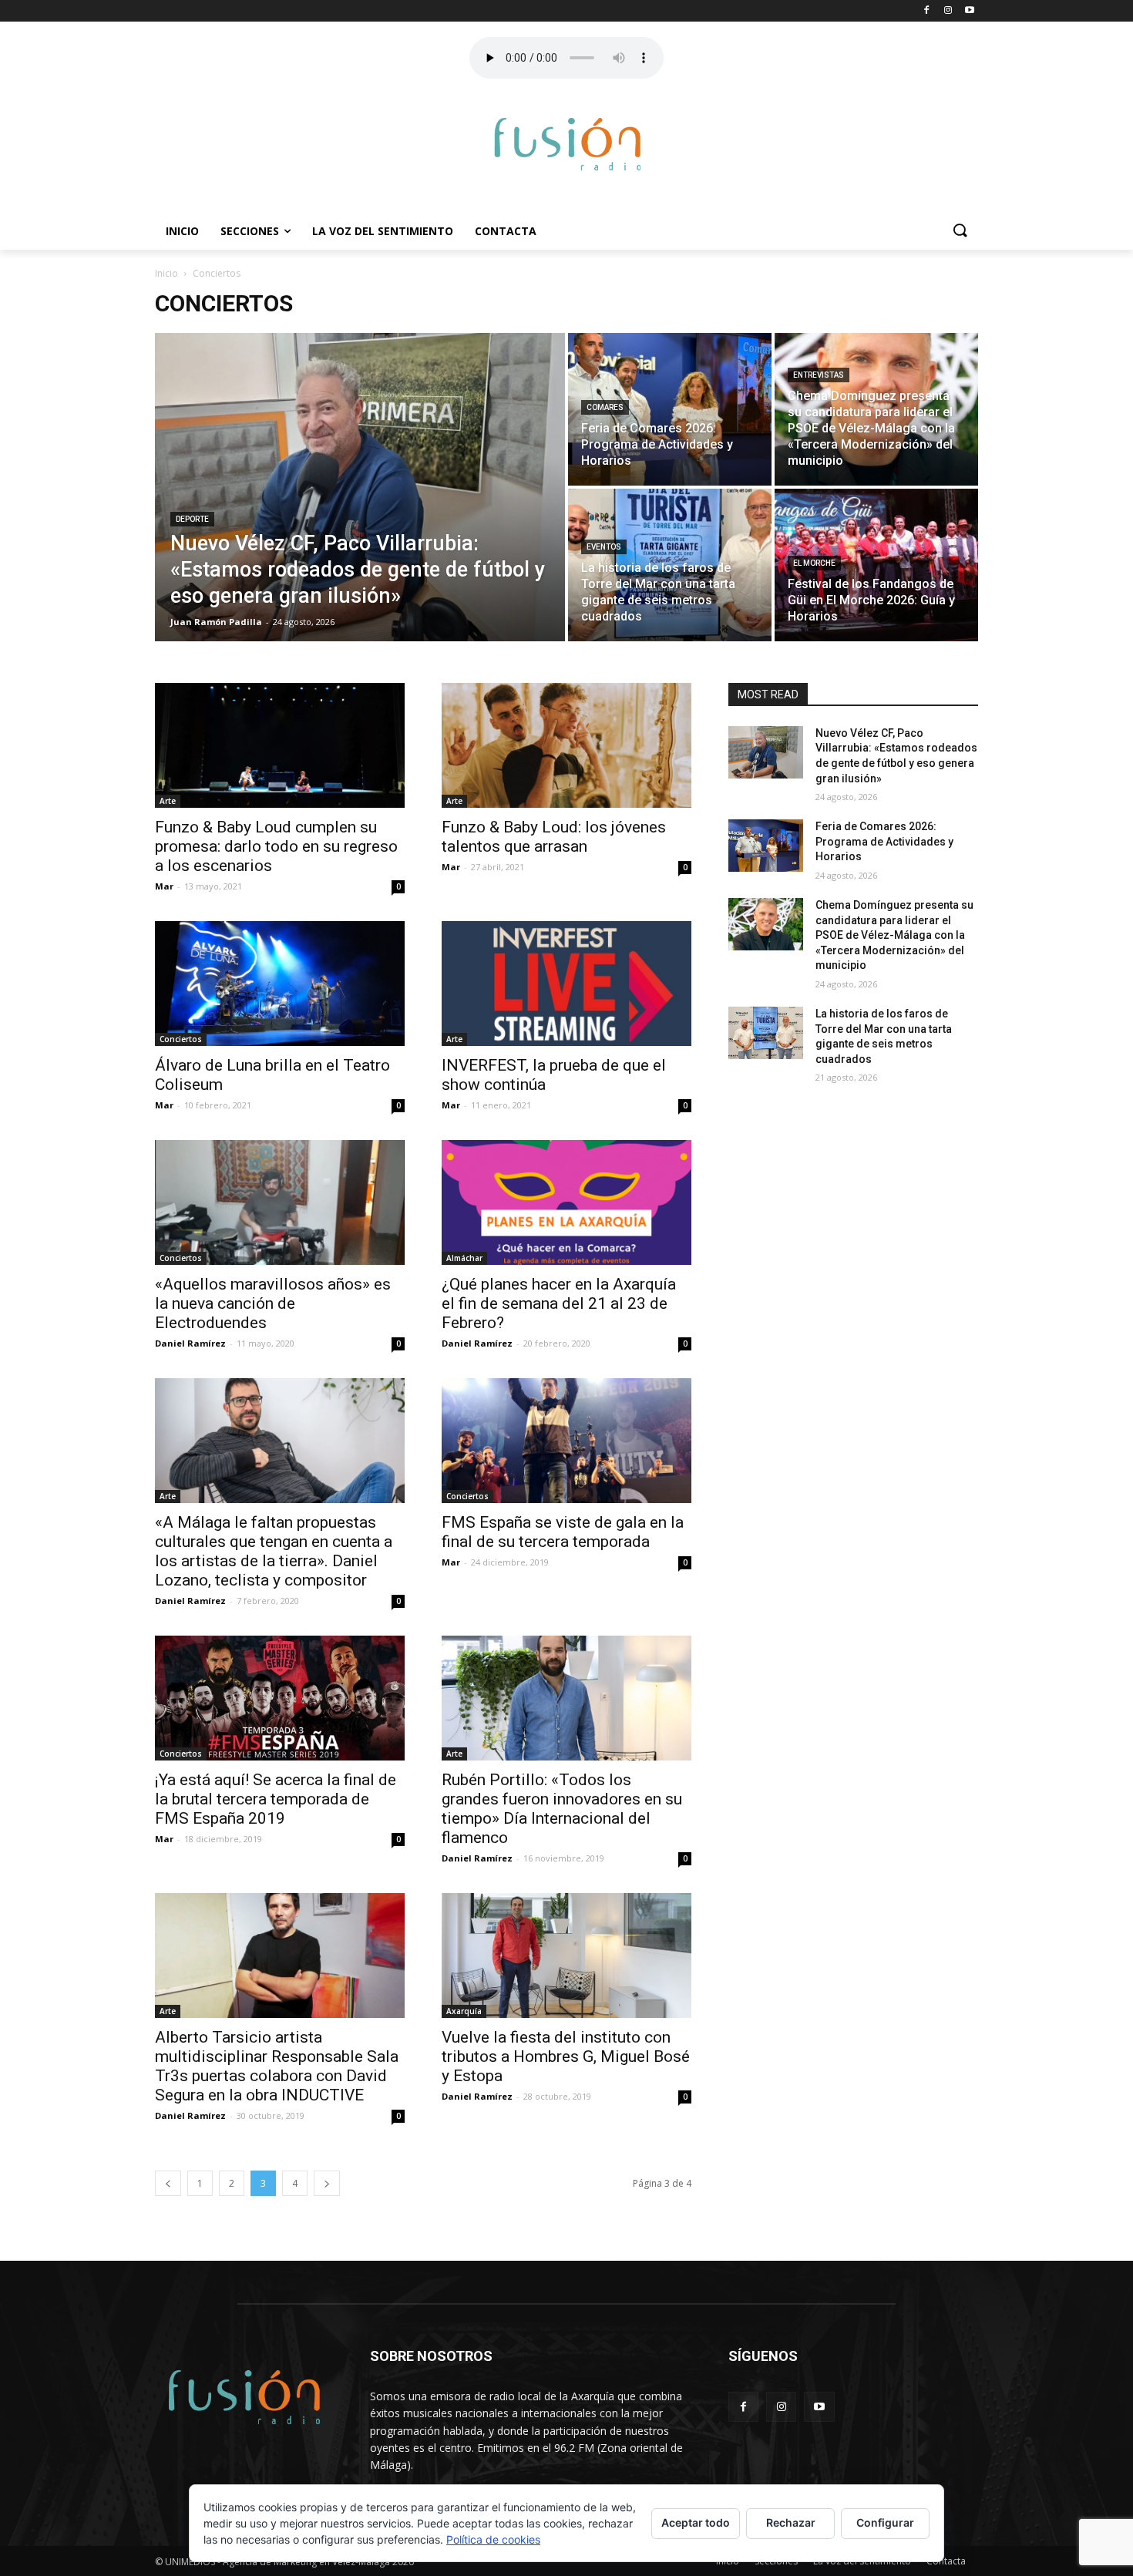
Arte (168, 801)
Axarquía (464, 2011)
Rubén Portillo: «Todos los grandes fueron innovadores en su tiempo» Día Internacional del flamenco (562, 1809)
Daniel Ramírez (190, 1343)
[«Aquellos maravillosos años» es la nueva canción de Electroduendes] (280, 1202)
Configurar (885, 2522)
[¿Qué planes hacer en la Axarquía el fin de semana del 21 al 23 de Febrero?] (566, 1202)
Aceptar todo (696, 2522)
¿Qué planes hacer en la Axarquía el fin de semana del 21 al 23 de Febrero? (559, 1303)
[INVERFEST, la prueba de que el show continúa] (566, 984)
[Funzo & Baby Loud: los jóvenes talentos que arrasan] (566, 745)
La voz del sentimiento (383, 231)
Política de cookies (493, 2539)
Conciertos (181, 1039)
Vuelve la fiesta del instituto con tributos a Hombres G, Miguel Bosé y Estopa (566, 2056)
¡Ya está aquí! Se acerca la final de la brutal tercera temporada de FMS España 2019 (276, 1799)
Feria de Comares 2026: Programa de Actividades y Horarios (884, 841)
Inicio (182, 231)
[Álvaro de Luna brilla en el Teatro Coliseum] (280, 984)
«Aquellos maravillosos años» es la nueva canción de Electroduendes (273, 1303)
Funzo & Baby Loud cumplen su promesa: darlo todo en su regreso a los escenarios (276, 846)
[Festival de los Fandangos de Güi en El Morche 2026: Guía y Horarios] (876, 565)
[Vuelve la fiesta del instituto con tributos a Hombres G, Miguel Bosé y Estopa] (566, 1956)
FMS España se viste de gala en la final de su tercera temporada (563, 1532)
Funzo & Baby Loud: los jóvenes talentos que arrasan (554, 837)
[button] (960, 231)
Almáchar (464, 1258)
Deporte (192, 519)
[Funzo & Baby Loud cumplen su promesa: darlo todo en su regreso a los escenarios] (280, 745)
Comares (605, 407)
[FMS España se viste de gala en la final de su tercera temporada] (566, 1441)
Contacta (506, 231)
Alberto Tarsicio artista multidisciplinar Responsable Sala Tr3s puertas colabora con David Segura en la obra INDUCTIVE (277, 2066)
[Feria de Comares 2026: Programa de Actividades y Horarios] (670, 409)
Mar (164, 886)
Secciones (250, 231)
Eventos (604, 547)
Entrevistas (819, 375)
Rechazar (791, 2522)
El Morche (814, 563)
